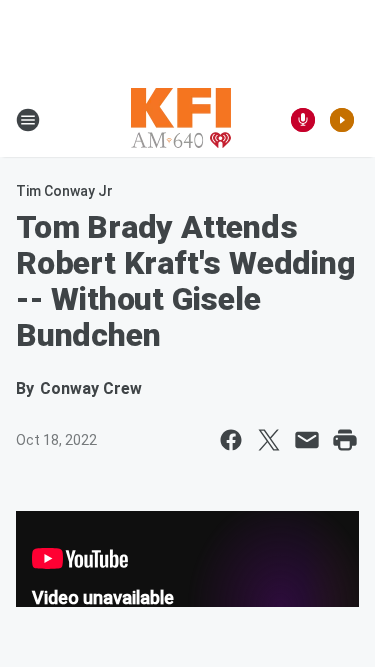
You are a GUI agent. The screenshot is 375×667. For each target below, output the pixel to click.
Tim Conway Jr (64, 191)
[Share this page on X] (269, 440)
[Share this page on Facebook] (231, 440)
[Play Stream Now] (342, 120)
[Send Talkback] (303, 120)
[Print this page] (345, 440)
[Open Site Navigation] (28, 120)
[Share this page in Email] (307, 440)
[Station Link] (181, 120)
